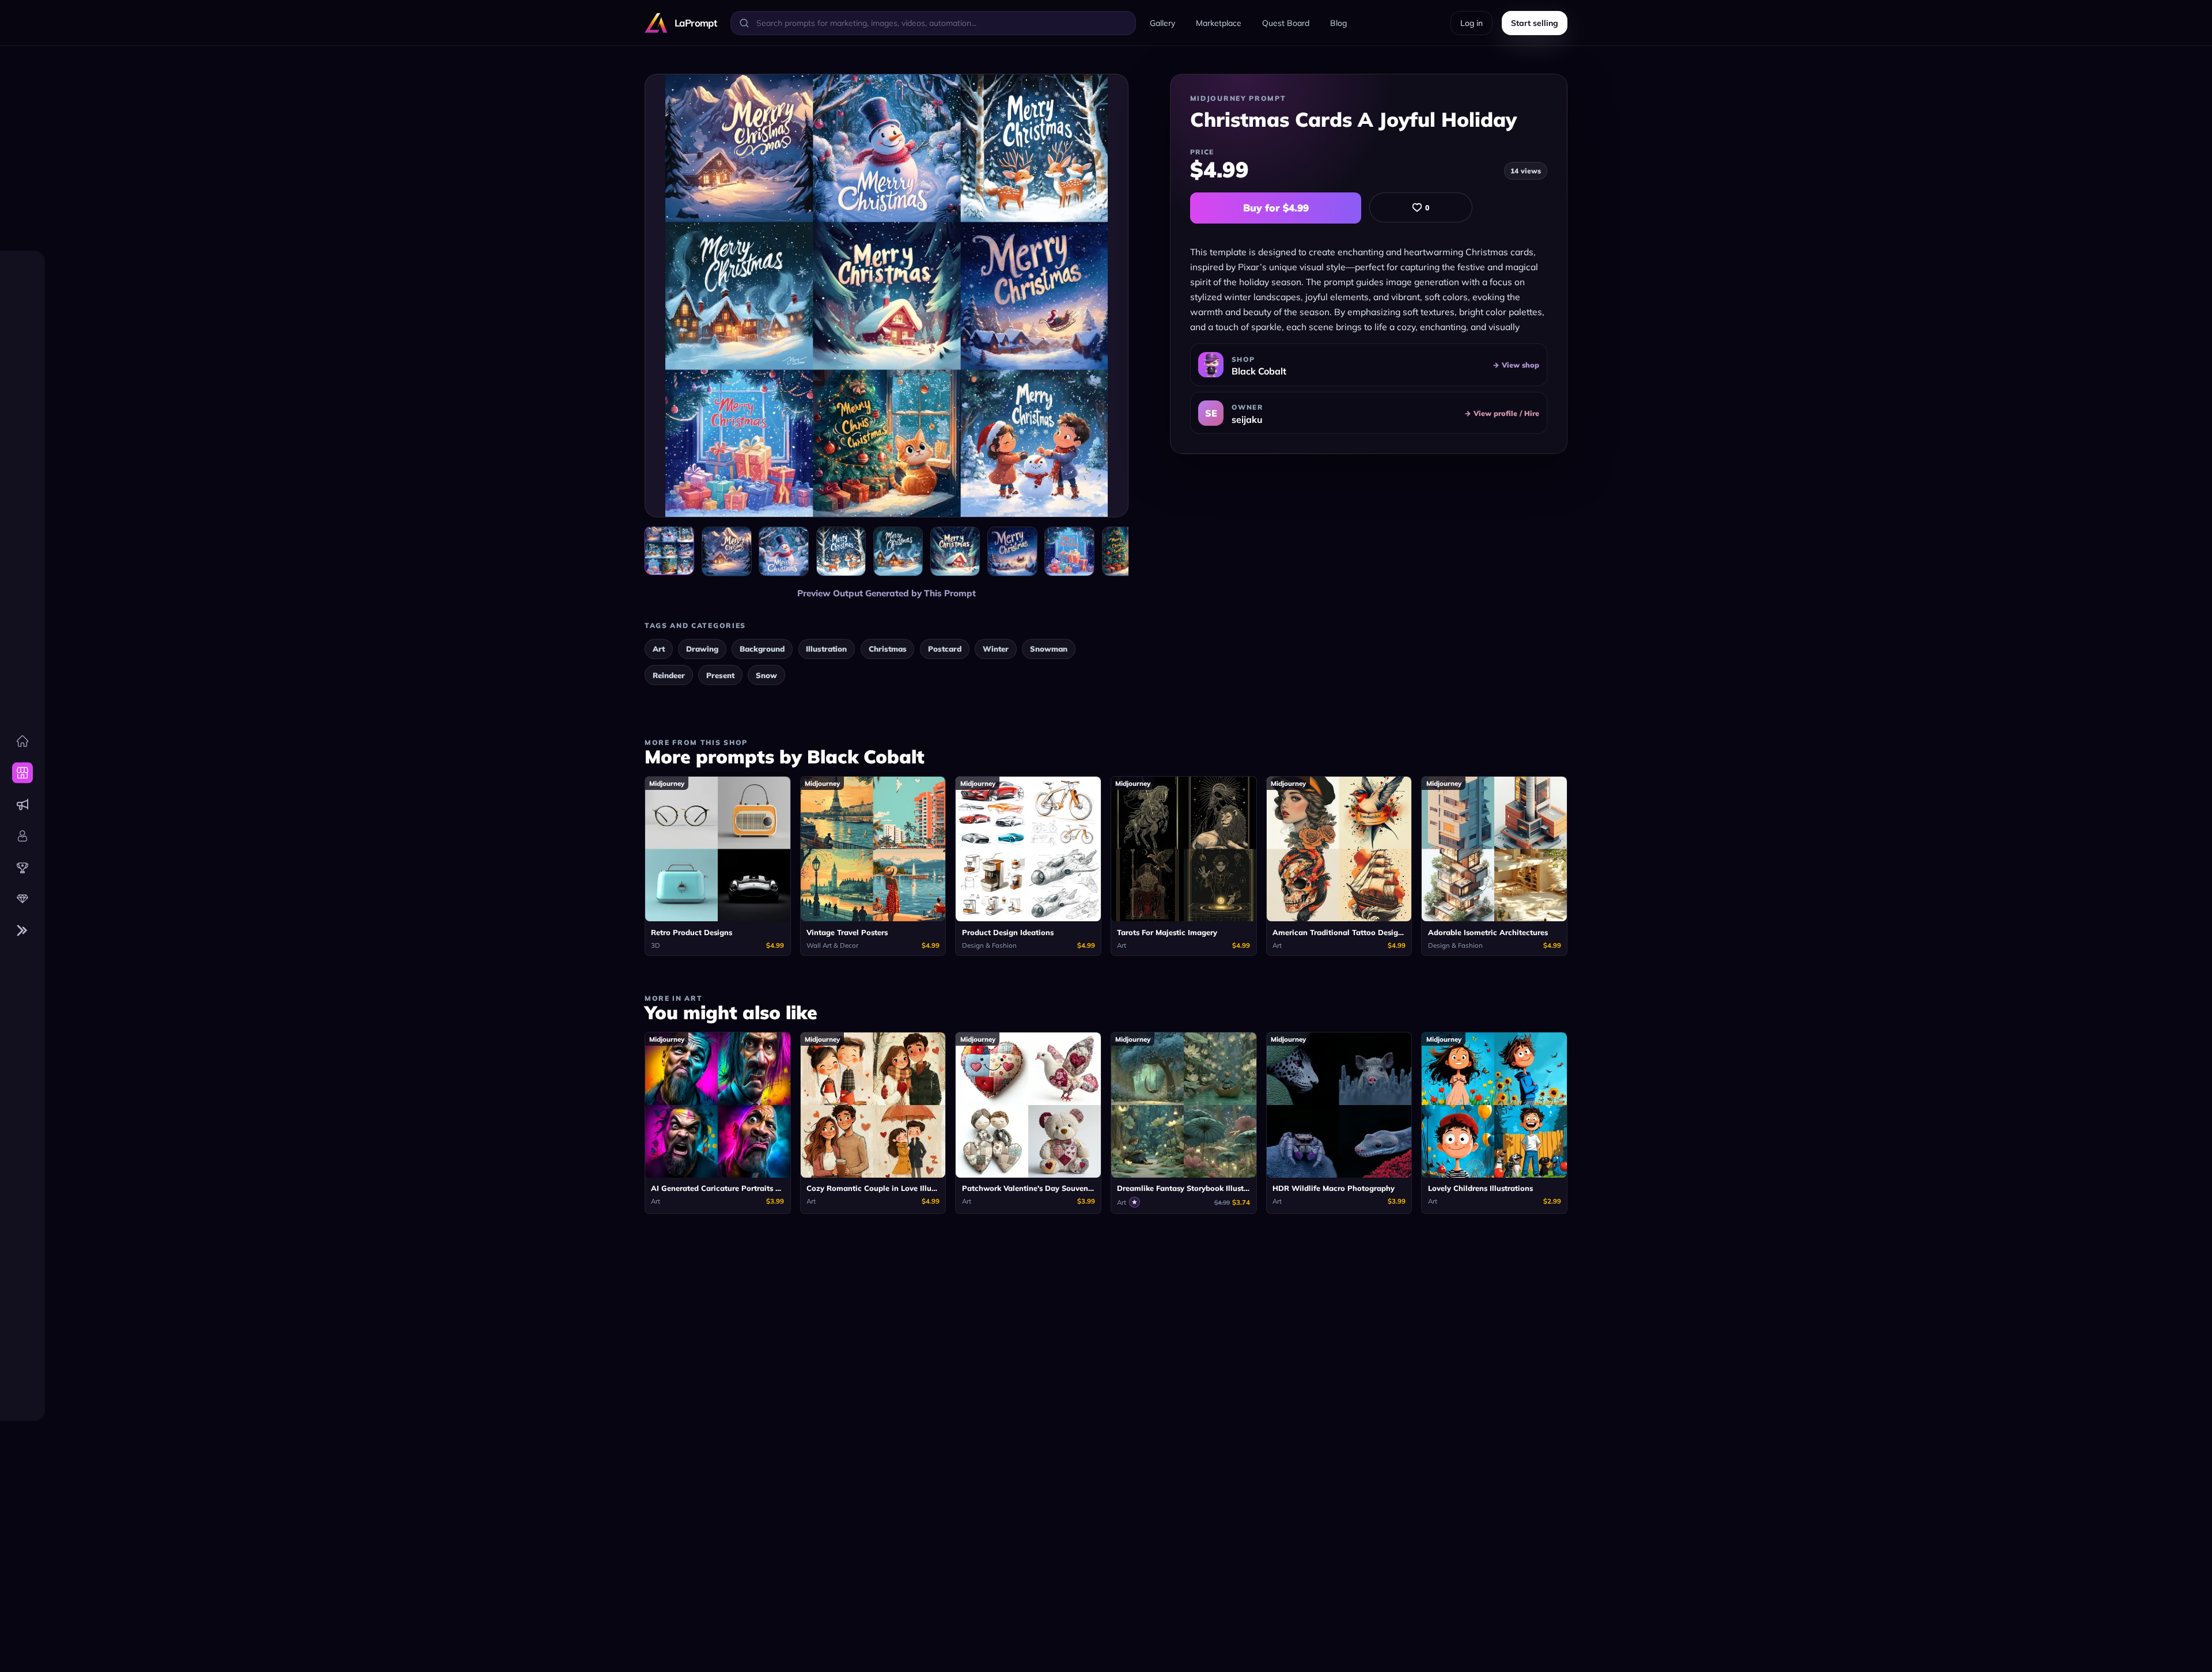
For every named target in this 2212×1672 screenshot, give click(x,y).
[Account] (22, 836)
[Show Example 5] (955, 551)
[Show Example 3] (841, 551)
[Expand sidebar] (22, 931)
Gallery (1162, 23)
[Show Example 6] (1012, 551)
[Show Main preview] (669, 550)
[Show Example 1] (726, 551)
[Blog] (22, 804)
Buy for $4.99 (1276, 208)
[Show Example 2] (783, 551)
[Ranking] (22, 868)
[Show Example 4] (898, 551)
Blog (1338, 23)
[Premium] (22, 899)
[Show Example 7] (1069, 551)
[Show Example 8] (1127, 551)
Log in (1471, 23)
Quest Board (1286, 23)
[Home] (22, 741)
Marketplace (1219, 23)
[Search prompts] (744, 23)
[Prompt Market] (22, 773)
